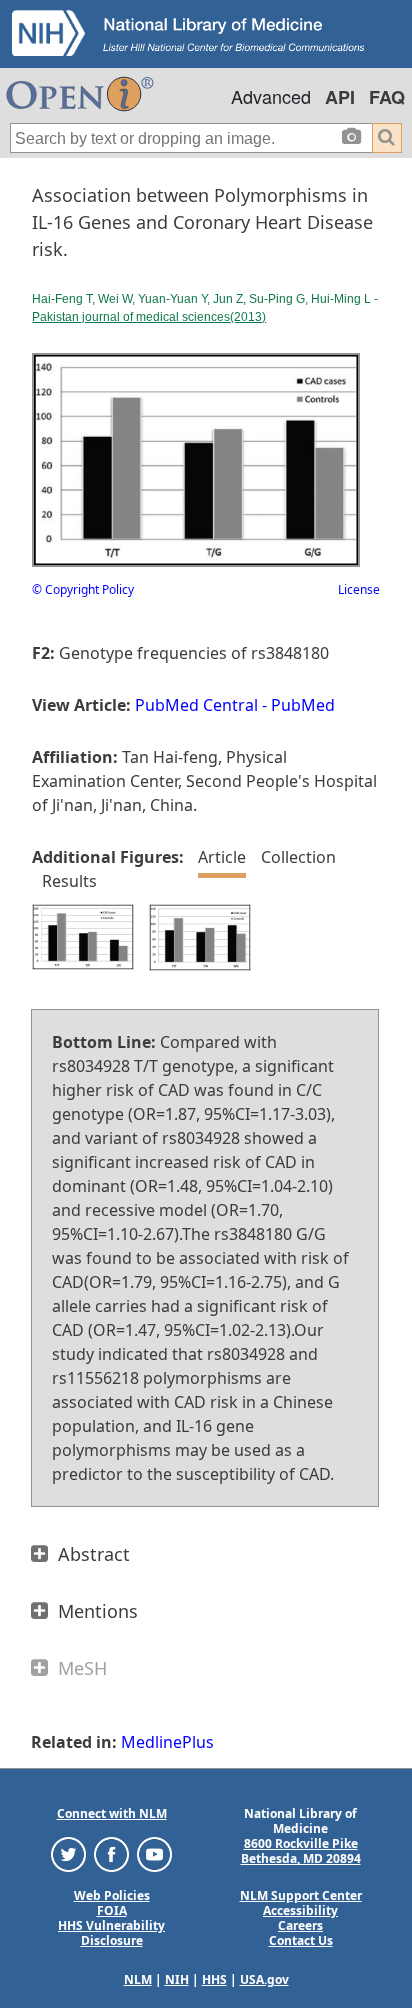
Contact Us (301, 1940)
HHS (214, 1979)
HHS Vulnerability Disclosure (111, 1933)
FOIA (112, 1910)
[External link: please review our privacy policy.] (68, 1853)
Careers (300, 1925)
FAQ (387, 97)
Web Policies (112, 1895)
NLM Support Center (301, 1895)
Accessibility (300, 1910)
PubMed (303, 705)
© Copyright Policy (83, 589)
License (359, 589)
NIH (177, 1979)
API (340, 97)
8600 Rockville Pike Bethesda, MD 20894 (301, 1851)
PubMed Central (196, 705)
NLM (138, 1979)
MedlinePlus (167, 1742)
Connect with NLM (112, 1813)
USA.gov (264, 1979)
